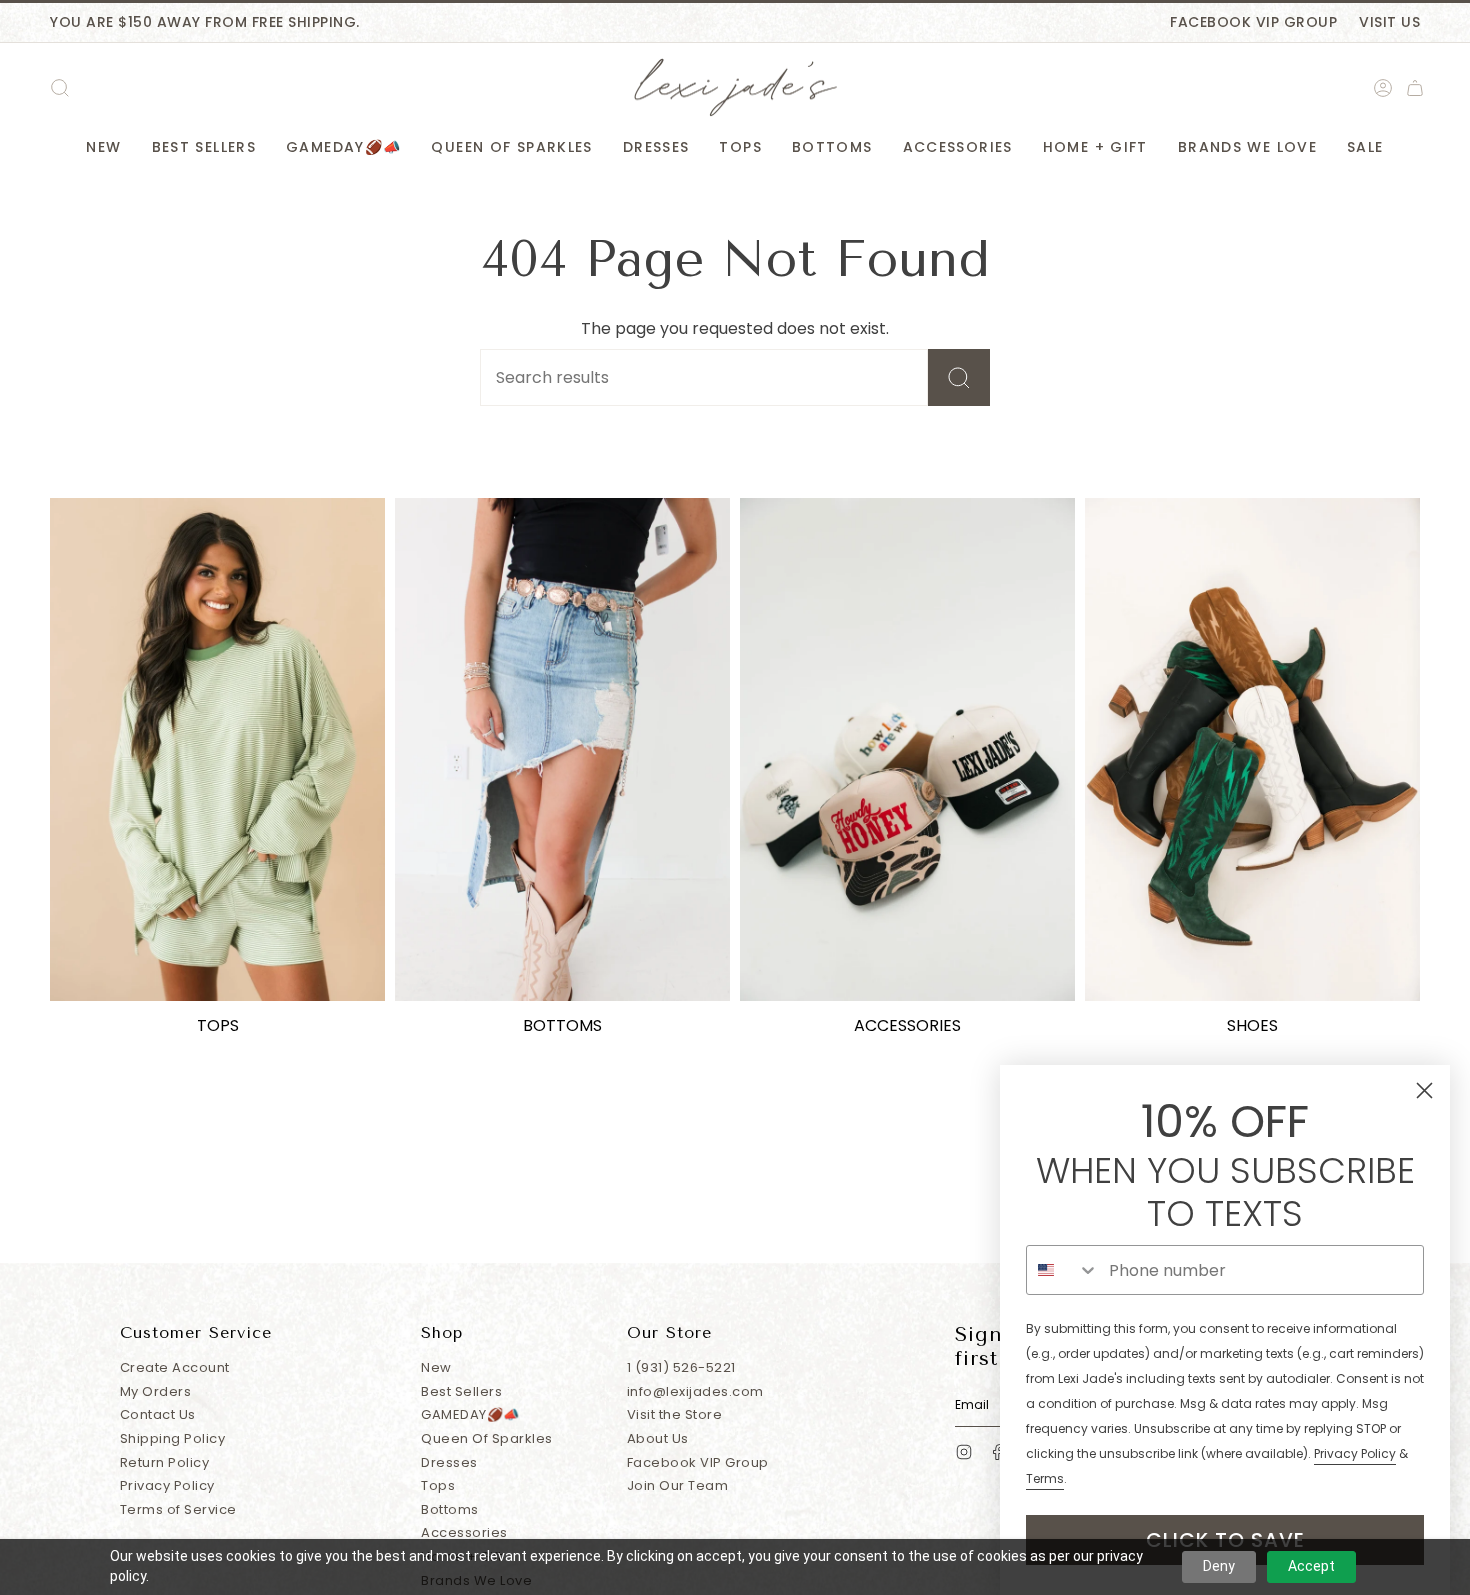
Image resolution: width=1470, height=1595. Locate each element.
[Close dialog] (1424, 1090)
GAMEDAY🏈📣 (470, 1414)
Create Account (175, 1367)
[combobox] (1063, 1270)
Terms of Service (178, 1509)
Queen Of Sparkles (487, 1438)
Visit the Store (675, 1414)
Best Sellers (461, 1391)
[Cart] (1415, 88)
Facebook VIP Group (1253, 22)
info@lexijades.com (695, 1391)
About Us (658, 1438)
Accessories (464, 1532)
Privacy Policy (167, 1485)
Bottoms (450, 1509)
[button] (103, 147)
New (436, 1367)
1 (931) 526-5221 (681, 1367)
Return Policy (165, 1462)
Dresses (449, 1462)
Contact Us (158, 1414)
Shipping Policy (173, 1438)
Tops (438, 1485)
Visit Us (1389, 22)
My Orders (156, 1391)
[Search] (959, 377)
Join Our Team (678, 1485)
